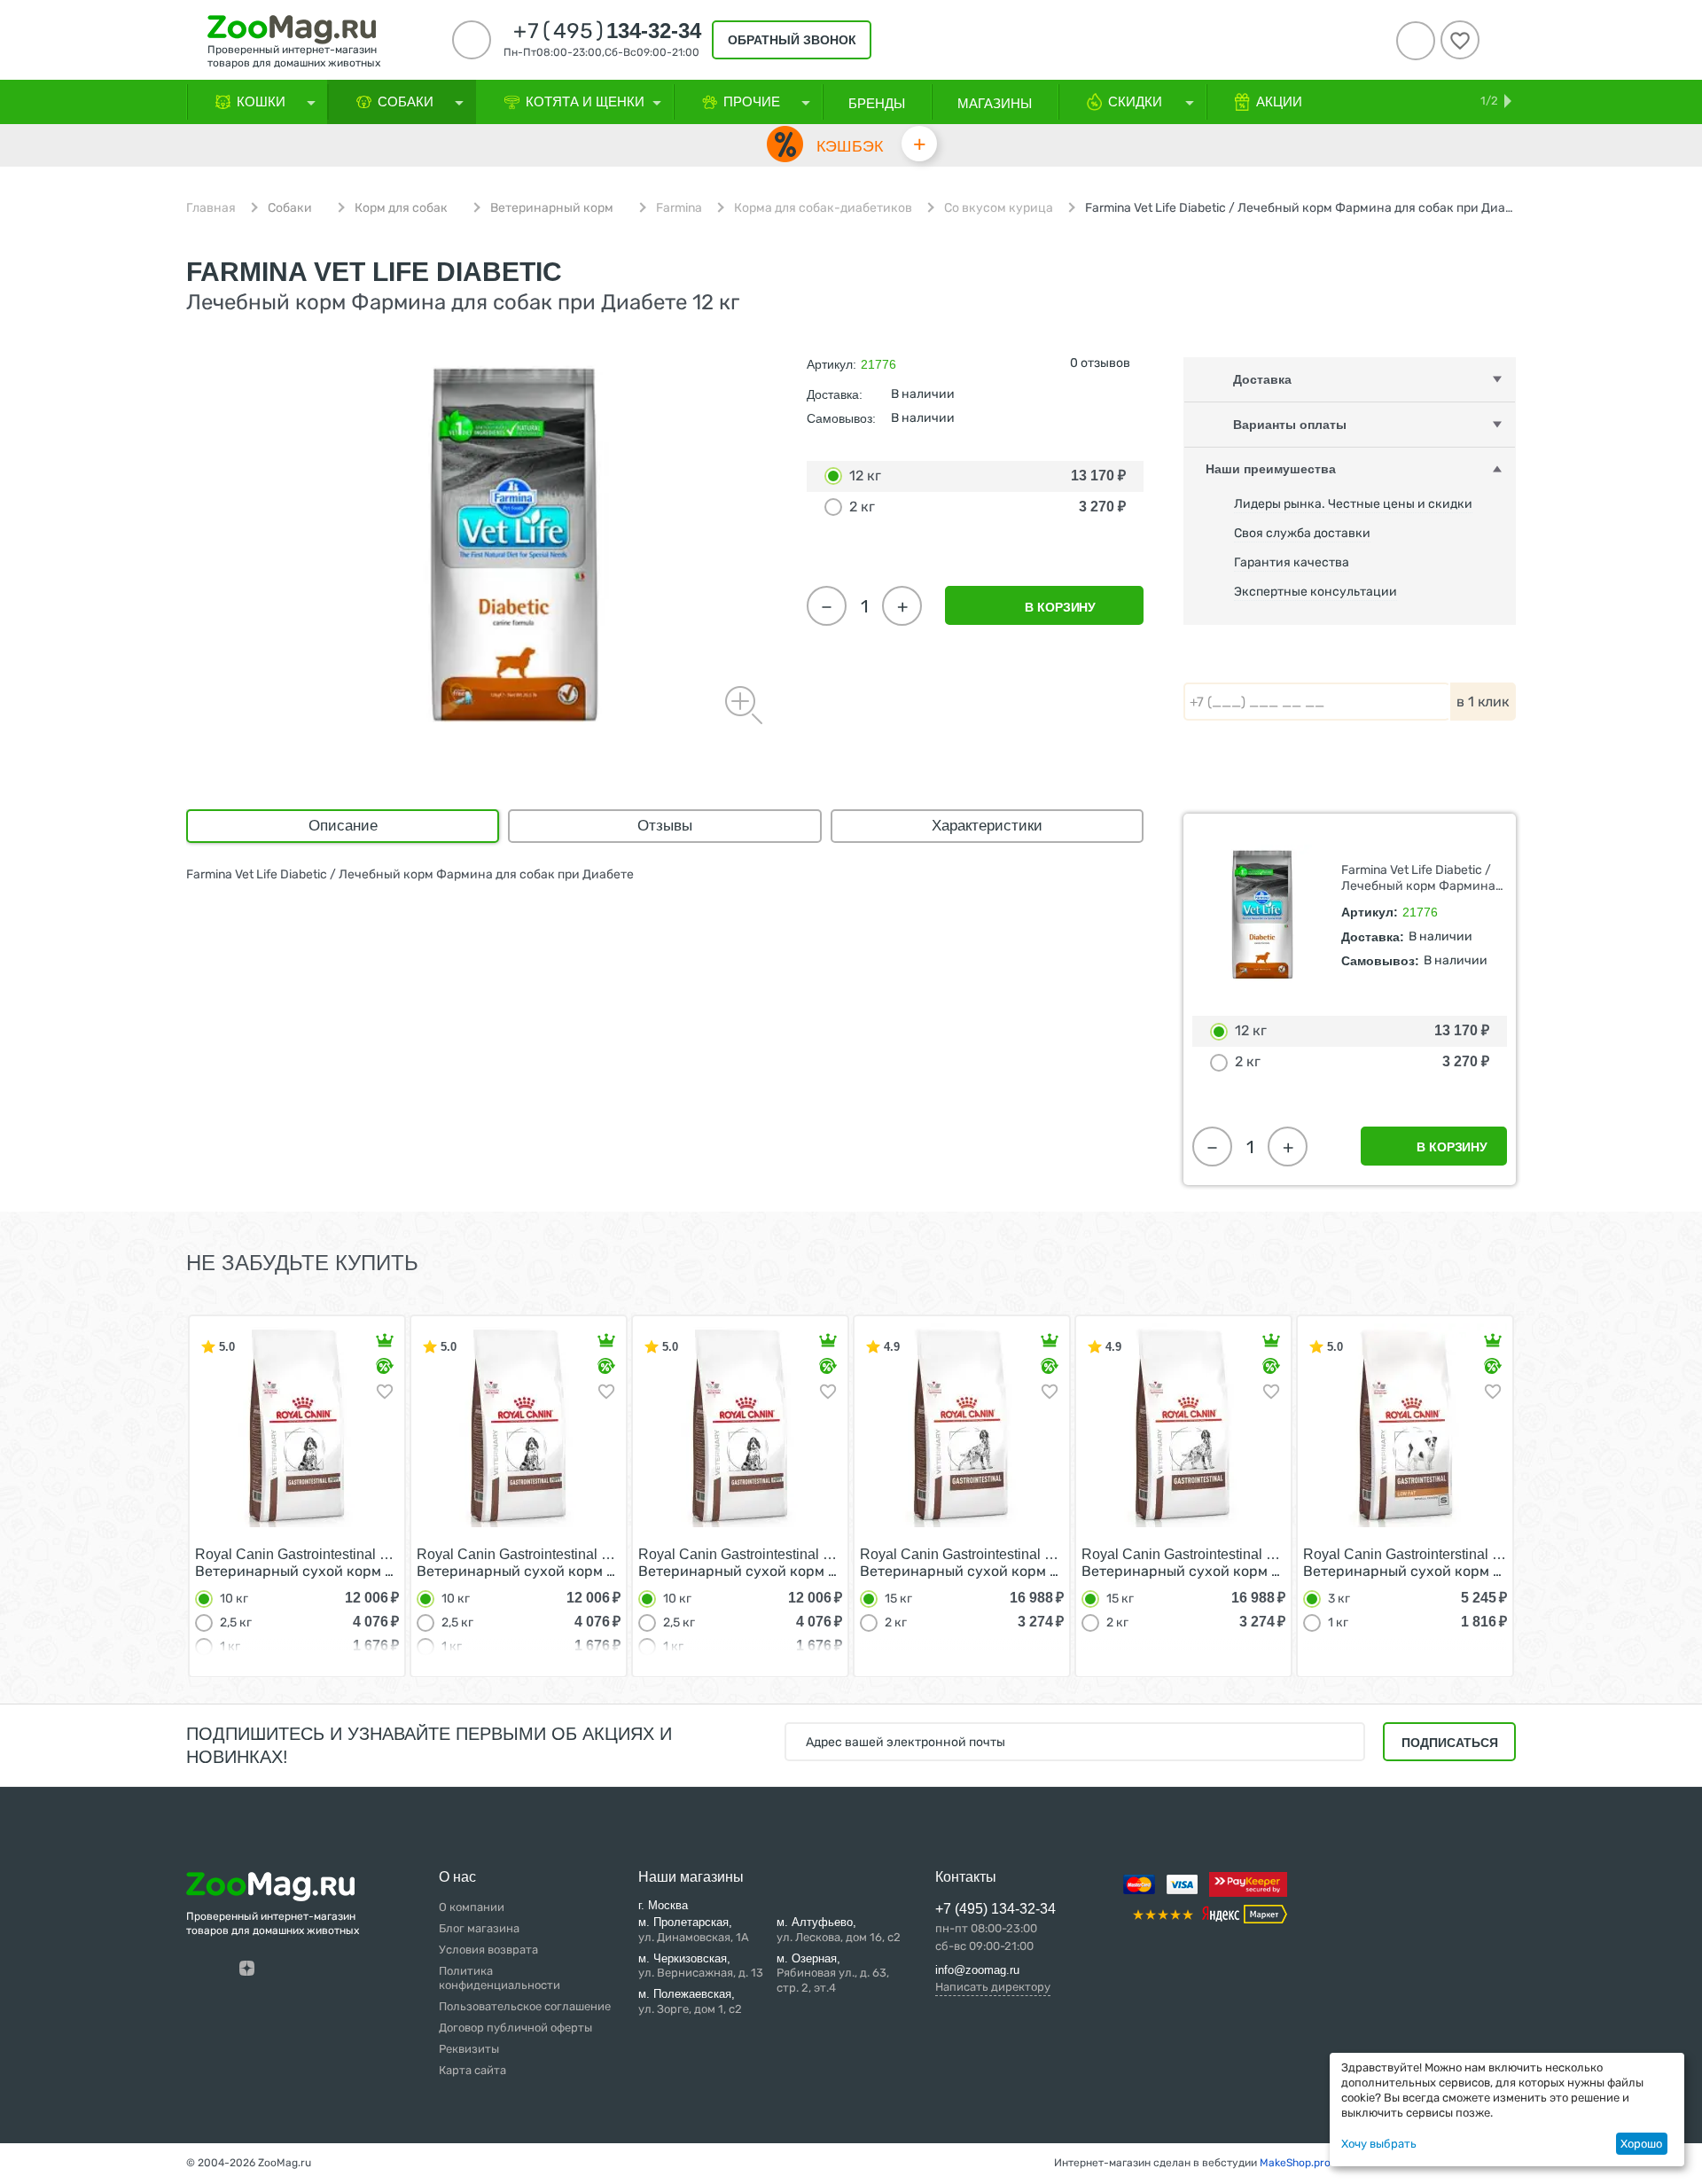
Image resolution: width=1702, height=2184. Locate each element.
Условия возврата (488, 1950)
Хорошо (1641, 2144)
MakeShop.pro (1295, 2163)
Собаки (290, 208)
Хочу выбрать (1379, 2144)
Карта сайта (472, 2070)
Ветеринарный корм (552, 208)
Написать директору (993, 1987)
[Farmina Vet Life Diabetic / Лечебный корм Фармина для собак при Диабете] (514, 545)
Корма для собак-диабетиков (823, 208)
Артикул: (831, 364)
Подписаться (1450, 1743)
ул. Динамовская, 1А (694, 1930)
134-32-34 (607, 31)
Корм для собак (401, 208)
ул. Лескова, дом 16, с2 (839, 1930)
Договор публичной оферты (515, 2028)
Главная (211, 208)
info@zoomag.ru (977, 1970)
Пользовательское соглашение (525, 2006)
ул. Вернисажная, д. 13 (701, 1966)
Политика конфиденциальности (500, 1978)
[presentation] (154, 1494)
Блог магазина (479, 1928)
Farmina (679, 208)
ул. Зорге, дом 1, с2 (690, 2001)
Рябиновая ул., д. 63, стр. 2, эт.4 (833, 1973)
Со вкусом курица (999, 208)
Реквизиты (469, 2049)
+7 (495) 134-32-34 (995, 1909)
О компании (472, 1907)
